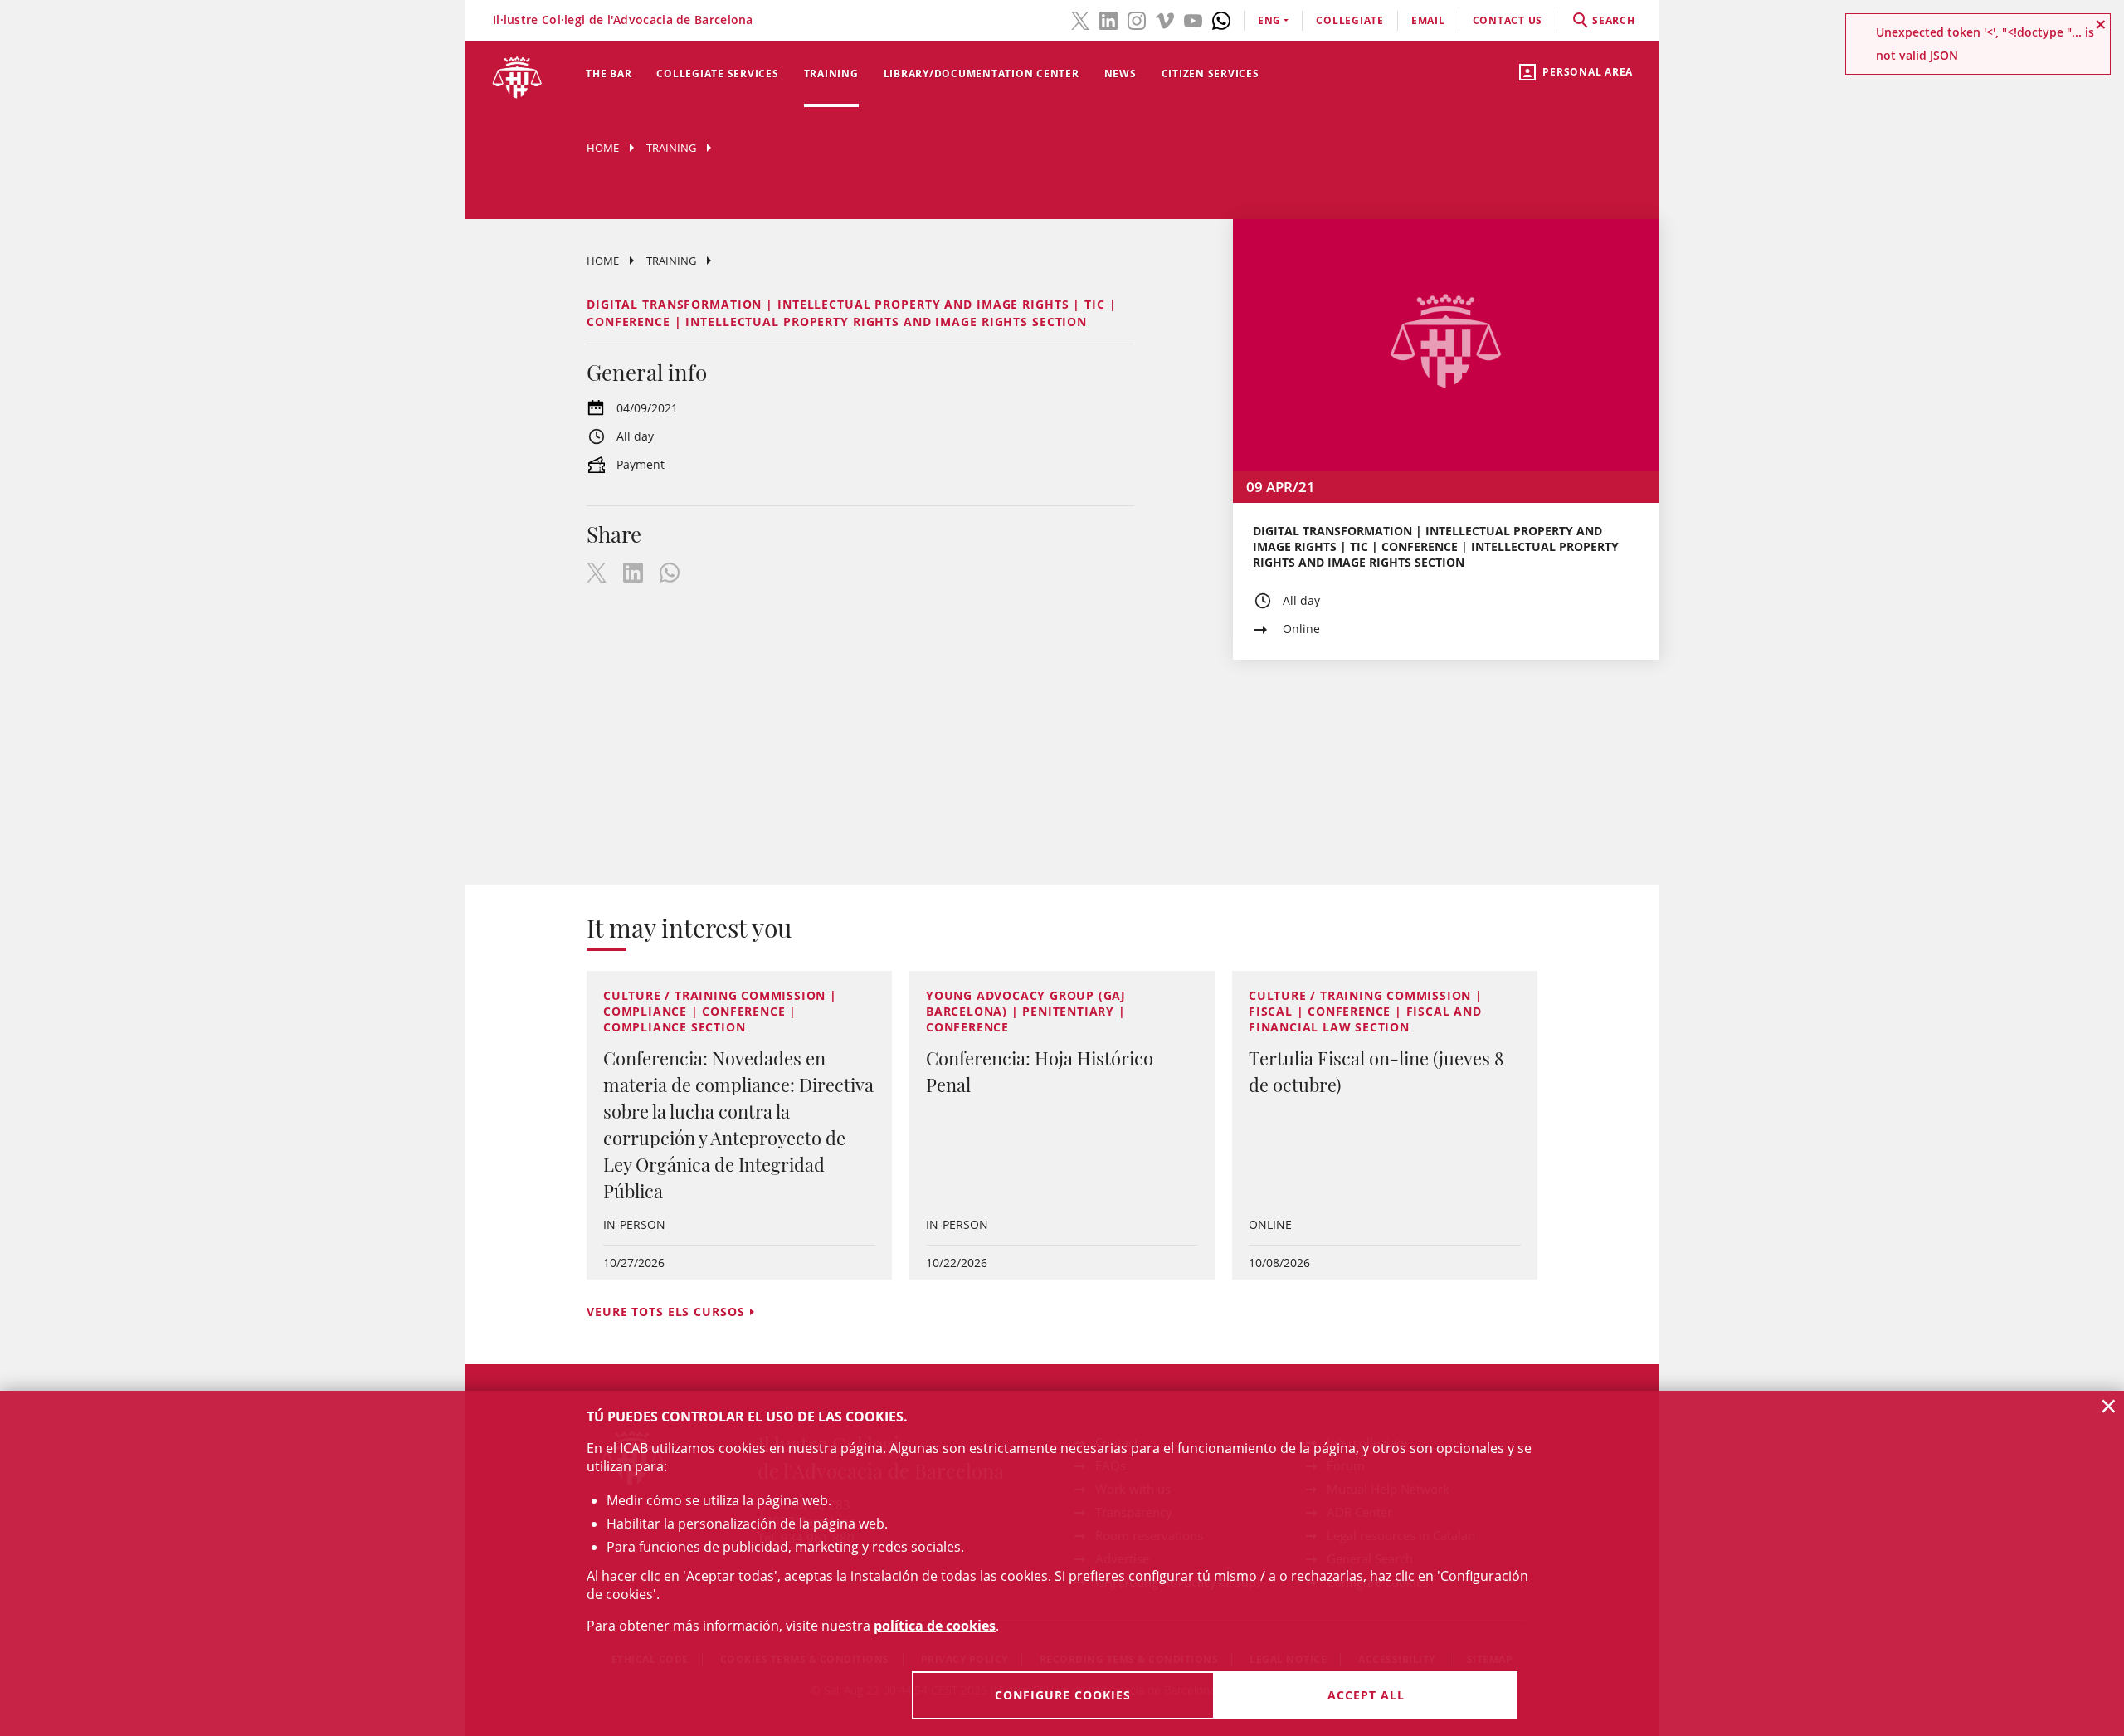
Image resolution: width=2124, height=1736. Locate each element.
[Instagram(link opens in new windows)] (1137, 19)
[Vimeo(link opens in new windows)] (1165, 19)
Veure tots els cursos (665, 1312)
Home (603, 148)
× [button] (2109, 1406)
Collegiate (1350, 20)
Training (831, 73)
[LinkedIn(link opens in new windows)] (1108, 19)
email (1428, 20)
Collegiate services (717, 73)
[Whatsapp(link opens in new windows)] (1221, 19)
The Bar (609, 73)
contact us (1508, 20)
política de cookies (935, 1626)
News (1120, 73)
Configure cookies (1063, 1695)
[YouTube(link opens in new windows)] (1193, 19)
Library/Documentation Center (982, 73)
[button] (2101, 24)
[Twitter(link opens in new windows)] (1080, 19)
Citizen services (1211, 73)
